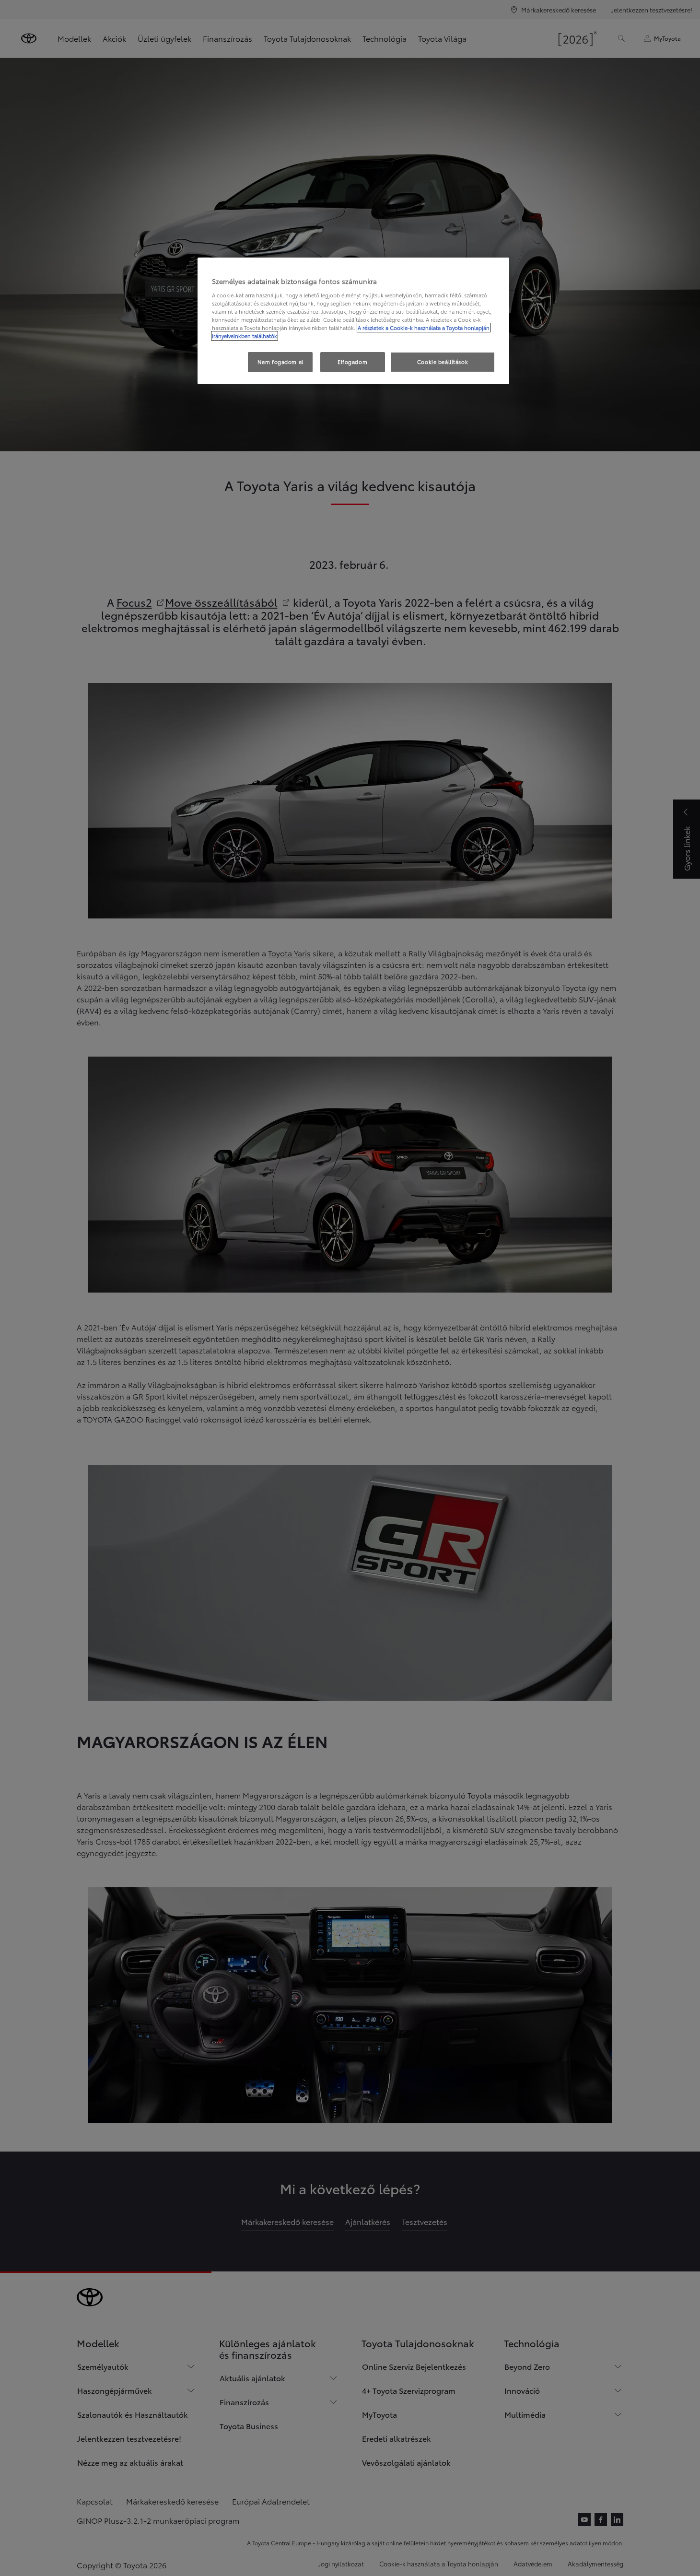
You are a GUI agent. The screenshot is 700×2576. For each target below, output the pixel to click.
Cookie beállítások (443, 362)
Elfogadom (352, 362)
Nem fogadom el (280, 362)
